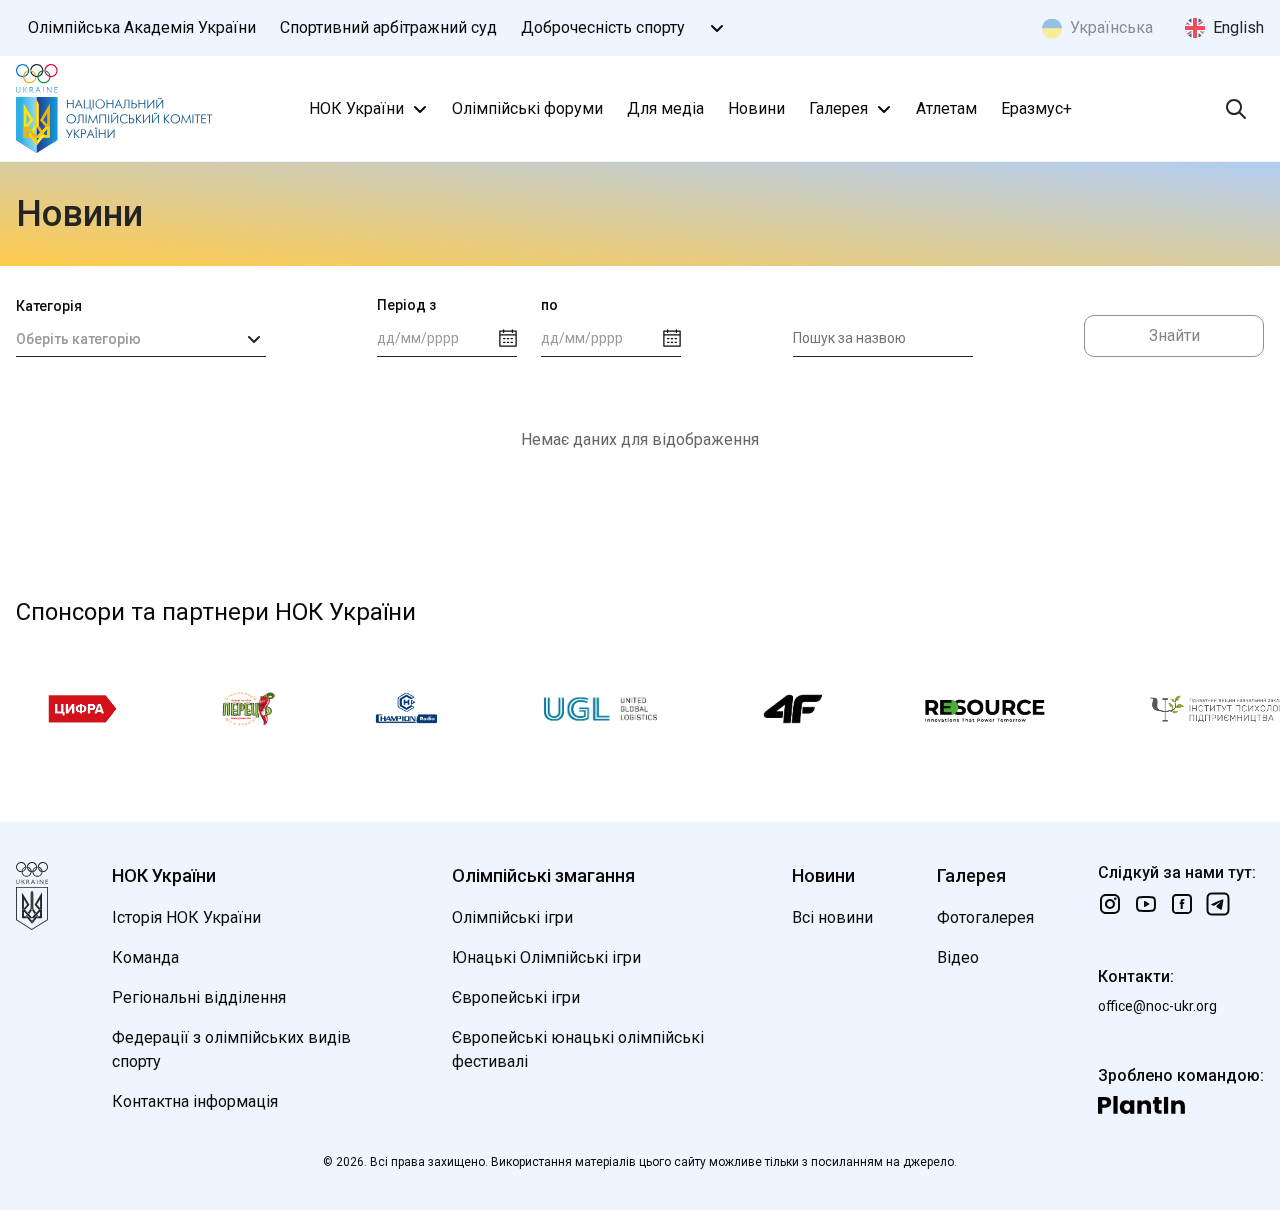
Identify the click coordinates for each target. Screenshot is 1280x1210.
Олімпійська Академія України (142, 27)
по (549, 305)
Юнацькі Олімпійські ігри (546, 957)
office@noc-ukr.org (1157, 1006)
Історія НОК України (186, 917)
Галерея (838, 108)
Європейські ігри (516, 997)
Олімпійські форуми (527, 108)
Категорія (49, 306)
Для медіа (665, 108)
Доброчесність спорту (603, 27)
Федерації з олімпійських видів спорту (231, 1049)
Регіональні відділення (199, 997)
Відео (958, 957)
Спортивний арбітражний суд (388, 27)
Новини (756, 108)
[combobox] (141, 339)
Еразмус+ (1036, 108)
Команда (145, 957)
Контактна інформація (195, 1101)
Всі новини (832, 917)
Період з (406, 305)
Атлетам (946, 108)
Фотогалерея (985, 917)
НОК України (356, 108)
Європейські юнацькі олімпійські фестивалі (578, 1049)
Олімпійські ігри (512, 917)
